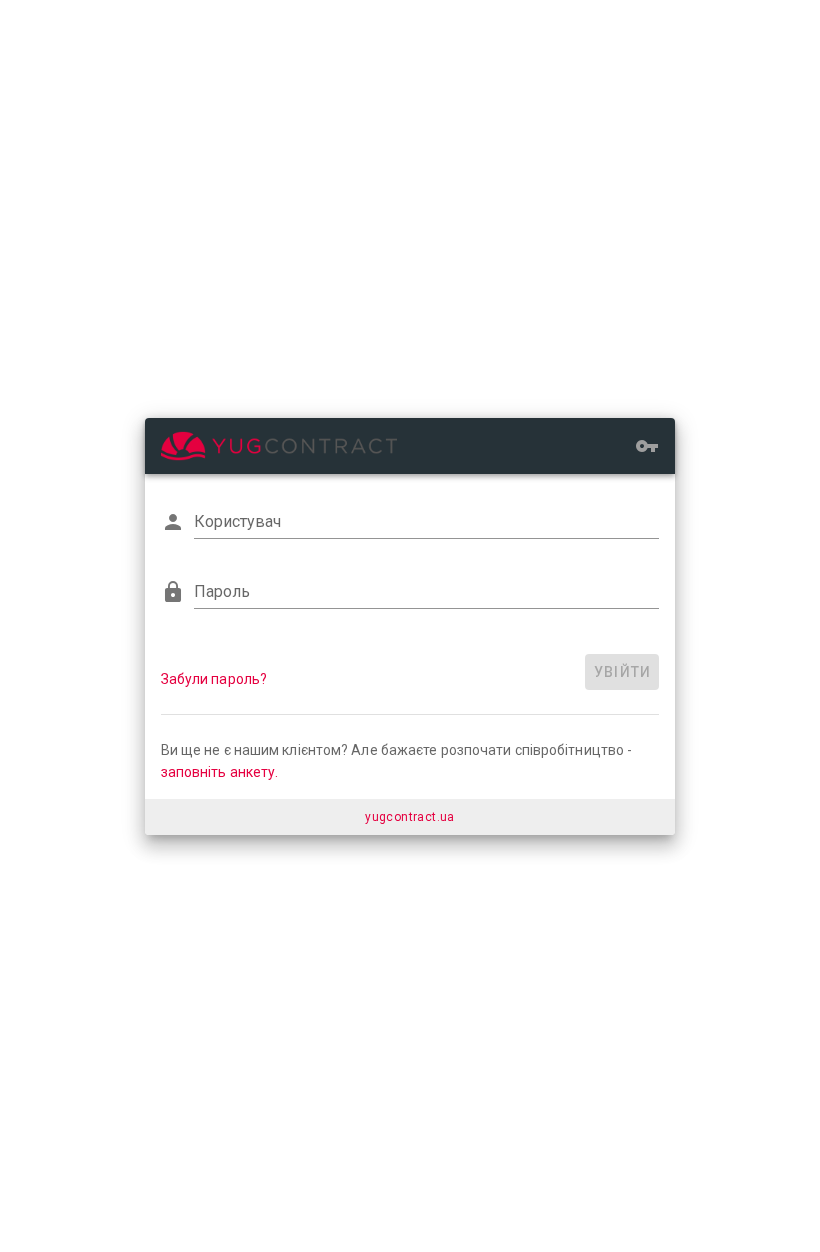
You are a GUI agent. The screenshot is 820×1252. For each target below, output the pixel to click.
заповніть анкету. (220, 772)
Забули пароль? (214, 679)
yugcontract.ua (410, 817)
